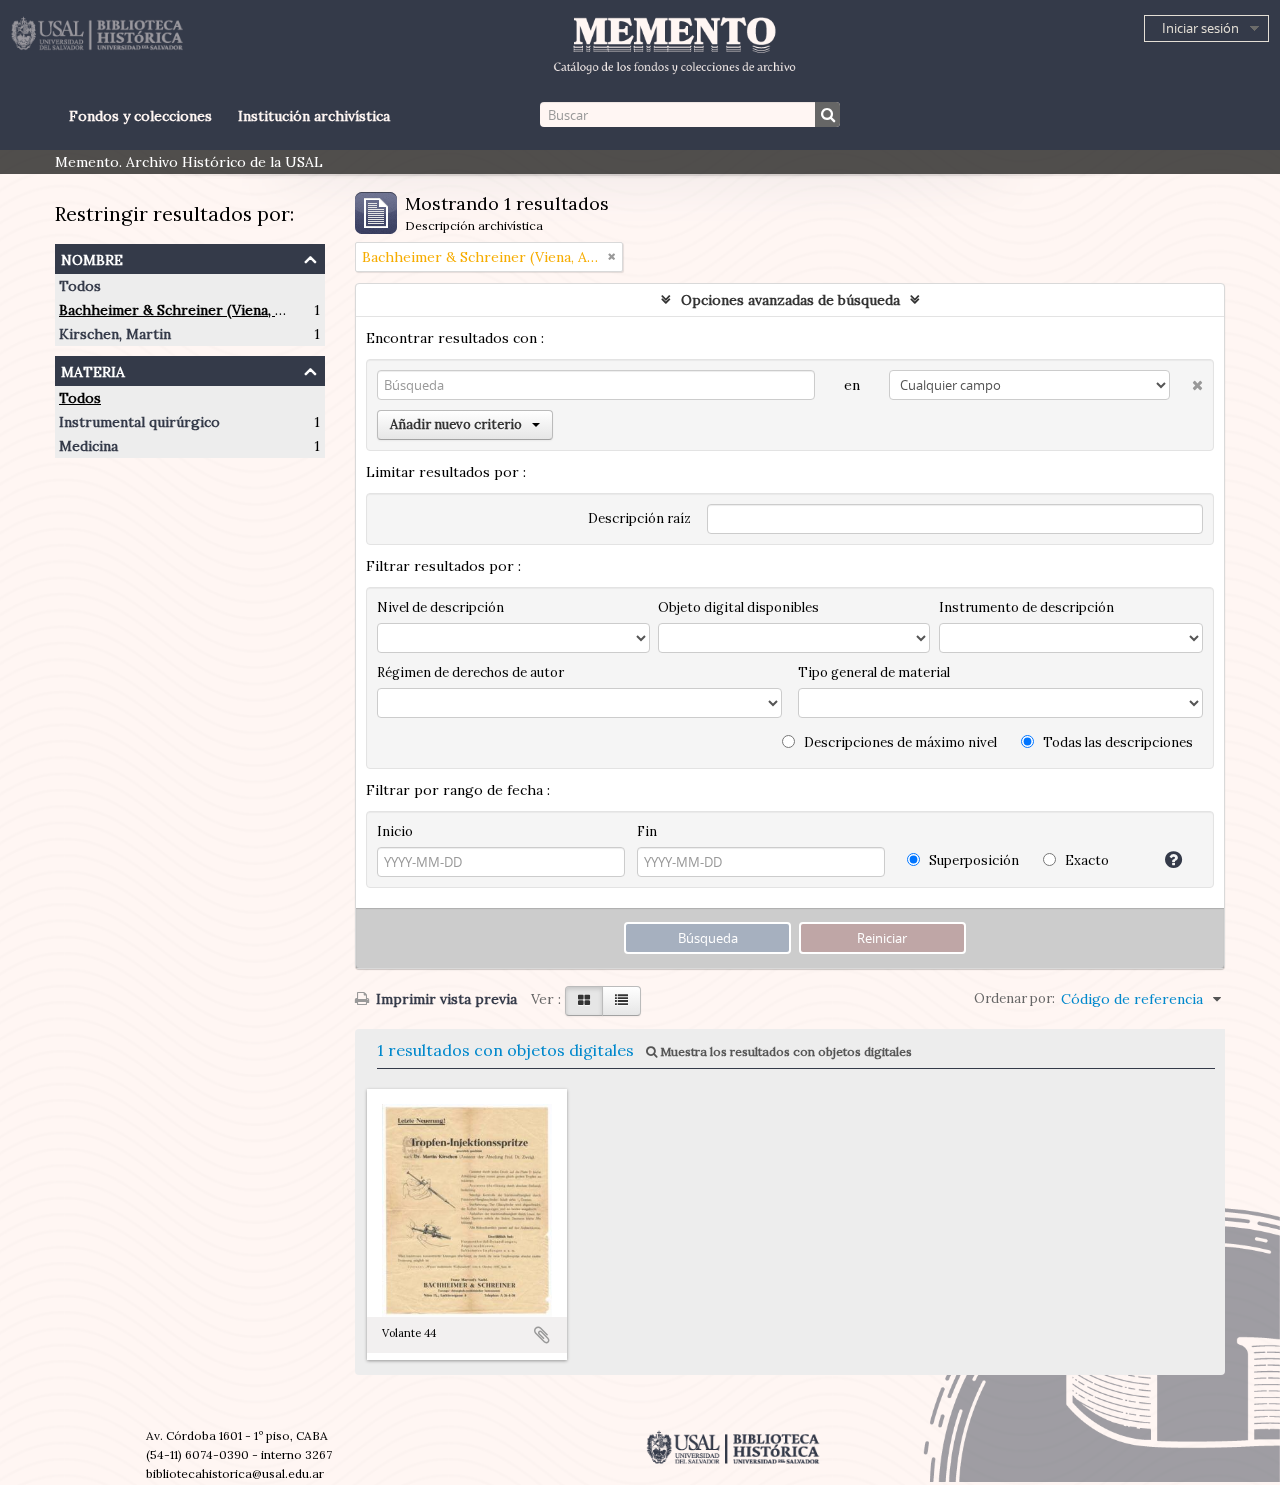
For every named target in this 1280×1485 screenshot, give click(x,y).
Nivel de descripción (440, 607)
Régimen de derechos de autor (470, 672)
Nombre (92, 257)
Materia (93, 369)
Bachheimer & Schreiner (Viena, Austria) (193, 310)
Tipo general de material (874, 672)
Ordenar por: (1014, 998)
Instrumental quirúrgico (139, 422)
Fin (647, 831)
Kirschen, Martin (115, 334)
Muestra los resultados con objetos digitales (784, 1051)
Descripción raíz (639, 518)
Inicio (395, 831)
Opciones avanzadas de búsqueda (790, 300)
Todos (80, 286)
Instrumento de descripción (1026, 607)
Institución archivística (314, 116)
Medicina (88, 446)
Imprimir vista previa (444, 999)
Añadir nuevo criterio (456, 424)
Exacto (1085, 860)
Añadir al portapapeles (542, 1335)
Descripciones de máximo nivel (899, 742)
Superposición (972, 860)
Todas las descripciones (1116, 742)
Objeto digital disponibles (738, 607)
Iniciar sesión (1200, 28)
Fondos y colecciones (140, 116)
